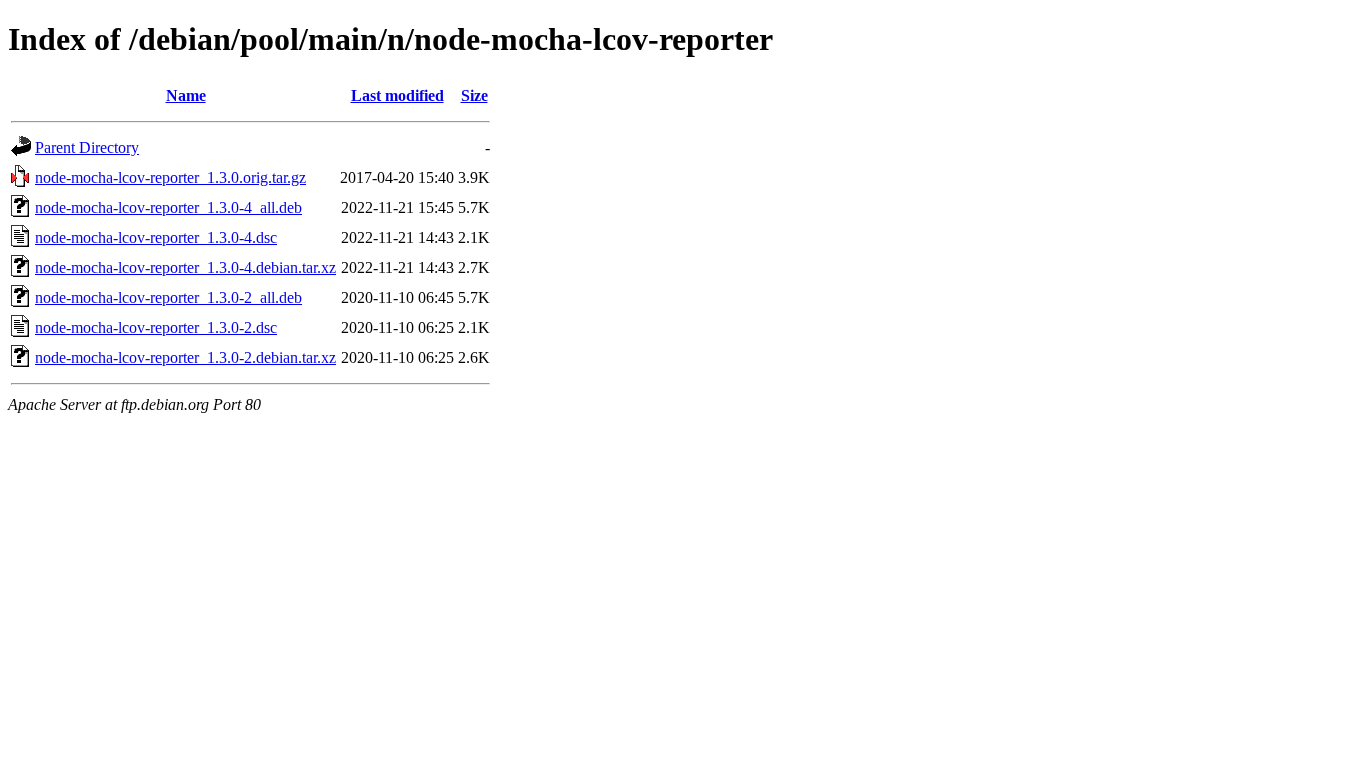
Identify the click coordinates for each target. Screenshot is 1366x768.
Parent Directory (87, 147)
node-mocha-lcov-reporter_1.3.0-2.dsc (156, 327)
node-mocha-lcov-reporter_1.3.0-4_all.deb (168, 207)
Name (186, 95)
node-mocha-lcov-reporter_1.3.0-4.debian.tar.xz (185, 267)
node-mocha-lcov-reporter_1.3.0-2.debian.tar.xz (185, 357)
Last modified (397, 95)
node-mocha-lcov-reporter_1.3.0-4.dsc (156, 237)
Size (474, 95)
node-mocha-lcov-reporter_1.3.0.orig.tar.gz (170, 177)
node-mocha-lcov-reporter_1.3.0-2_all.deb (168, 297)
